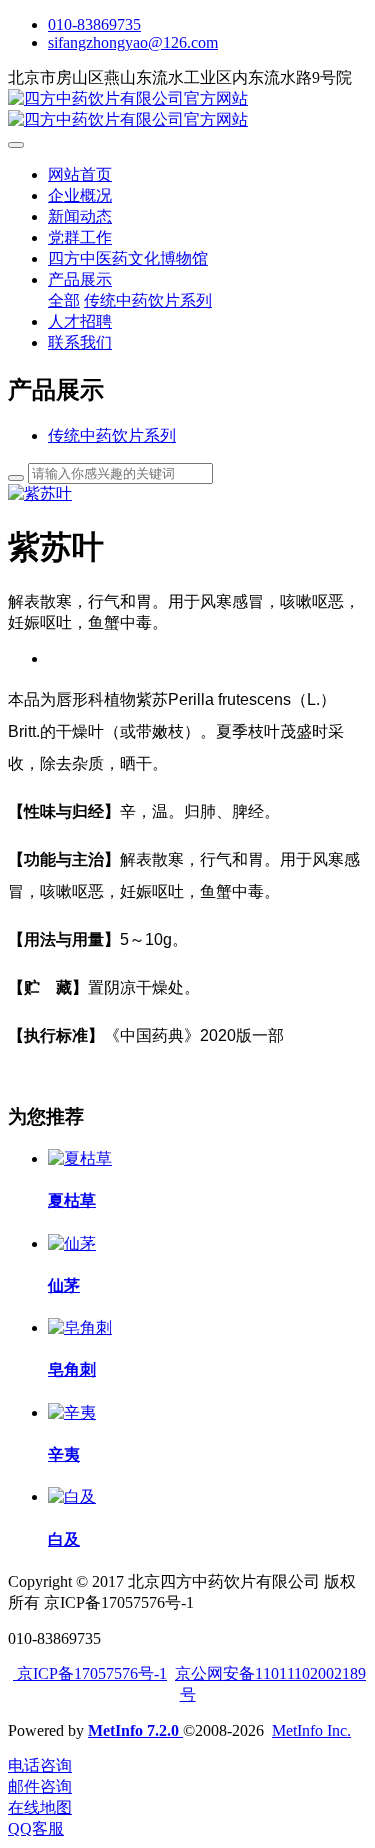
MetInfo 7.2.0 (133, 1730)
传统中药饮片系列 (112, 435)
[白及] (72, 1496)
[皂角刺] (80, 1327)
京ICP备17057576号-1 (90, 1673)
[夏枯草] (80, 1158)
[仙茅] (72, 1243)
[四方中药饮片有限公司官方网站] (187, 110)
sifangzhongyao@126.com (133, 42)
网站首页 (80, 174)
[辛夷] (72, 1412)
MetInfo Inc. (311, 1730)
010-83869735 (94, 24)
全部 (64, 300)
